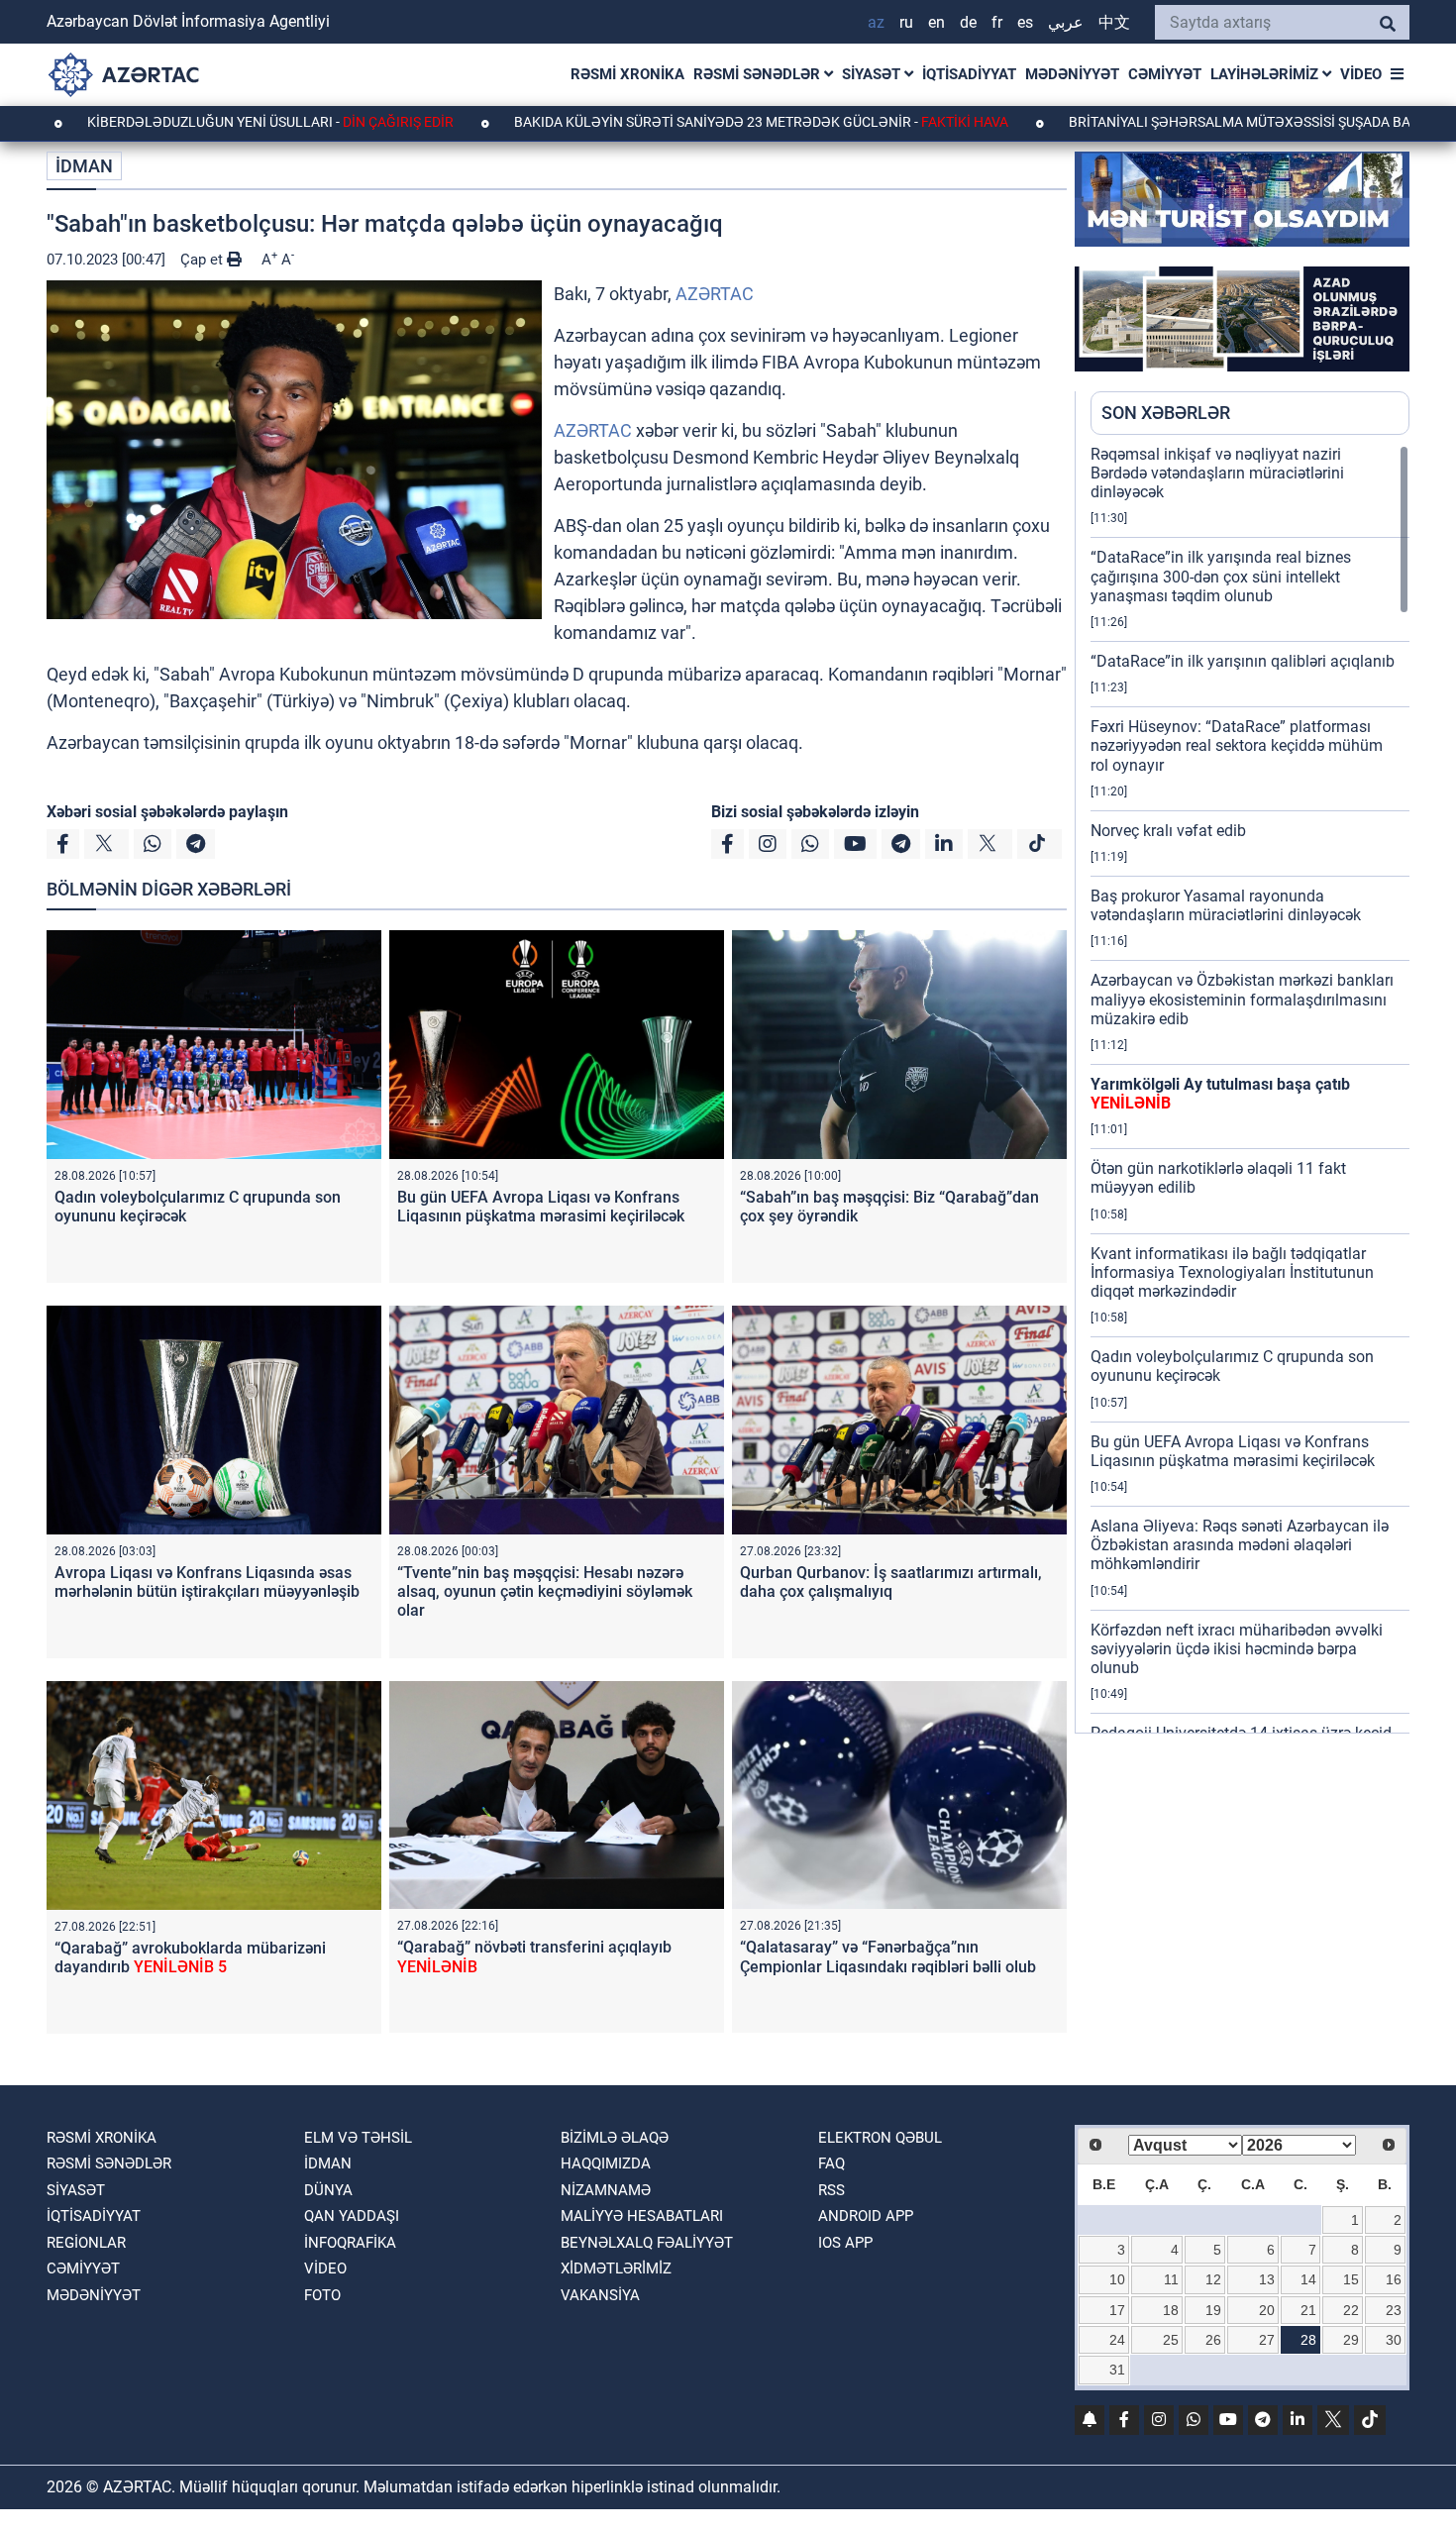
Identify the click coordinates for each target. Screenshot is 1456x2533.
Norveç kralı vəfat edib (1168, 831)
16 (1394, 2279)
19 (1213, 2310)
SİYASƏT (873, 74)
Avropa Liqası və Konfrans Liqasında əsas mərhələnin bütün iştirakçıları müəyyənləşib (207, 1582)
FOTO (322, 2295)
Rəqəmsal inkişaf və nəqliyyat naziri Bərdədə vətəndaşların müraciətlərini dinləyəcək (1217, 473)
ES (1025, 22)
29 (1351, 2340)
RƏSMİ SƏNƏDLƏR (759, 74)
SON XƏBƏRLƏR (1166, 413)
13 (1267, 2279)
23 (1394, 2310)
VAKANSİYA (600, 2295)
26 (1213, 2340)
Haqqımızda (606, 2164)
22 (1351, 2310)
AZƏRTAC (715, 294)
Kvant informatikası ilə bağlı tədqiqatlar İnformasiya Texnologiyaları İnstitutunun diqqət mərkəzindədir (1232, 1272)
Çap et (204, 260)
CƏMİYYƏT (1165, 74)
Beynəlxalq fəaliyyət (647, 2243)
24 (1117, 2340)
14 (1308, 2279)
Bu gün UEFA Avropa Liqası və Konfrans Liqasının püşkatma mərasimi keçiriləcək (541, 1207)
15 (1351, 2279)
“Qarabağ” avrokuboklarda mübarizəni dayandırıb (190, 1957)
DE (968, 22)
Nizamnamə (606, 2190)
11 (1171, 2279)
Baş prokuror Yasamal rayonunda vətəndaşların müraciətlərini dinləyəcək (1226, 905)
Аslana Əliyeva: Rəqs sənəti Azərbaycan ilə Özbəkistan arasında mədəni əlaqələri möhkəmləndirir (1240, 1545)
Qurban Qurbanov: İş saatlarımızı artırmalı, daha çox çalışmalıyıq (891, 1582)
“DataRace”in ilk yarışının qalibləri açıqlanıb (1243, 661)
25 (1171, 2340)
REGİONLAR (86, 2243)
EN (936, 22)
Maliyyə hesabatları (642, 2216)
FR (997, 22)
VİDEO (1361, 74)
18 (1171, 2310)
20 (1267, 2310)
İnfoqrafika (350, 2243)
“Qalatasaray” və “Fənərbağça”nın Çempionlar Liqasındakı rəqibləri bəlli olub (888, 1956)
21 (1308, 2310)
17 (1117, 2310)
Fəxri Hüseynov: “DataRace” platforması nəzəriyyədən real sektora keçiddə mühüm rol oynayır (1237, 745)
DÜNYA (328, 2190)
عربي (1066, 22)
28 (1308, 2340)
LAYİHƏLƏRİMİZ (1266, 74)
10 (1117, 2279)
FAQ (832, 2164)
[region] (1250, 1089)
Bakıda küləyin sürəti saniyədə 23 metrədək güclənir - (650, 122)
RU (906, 22)
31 (1117, 2370)
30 (1394, 2340)
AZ (876, 22)
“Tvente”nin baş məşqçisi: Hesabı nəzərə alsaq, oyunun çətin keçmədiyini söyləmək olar (545, 1591)
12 (1213, 2279)
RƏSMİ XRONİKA (627, 74)
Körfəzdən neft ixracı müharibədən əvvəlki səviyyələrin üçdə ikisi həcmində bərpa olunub (1237, 1649)
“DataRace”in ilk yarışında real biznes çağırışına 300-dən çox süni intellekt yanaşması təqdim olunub (1221, 576)
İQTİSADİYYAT (969, 74)
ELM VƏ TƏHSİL (358, 2138)
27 (1267, 2340)
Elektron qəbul (880, 2138)
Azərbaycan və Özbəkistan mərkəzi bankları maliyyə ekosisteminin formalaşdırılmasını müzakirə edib (1242, 999)
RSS (832, 2190)
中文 (1114, 22)
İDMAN (84, 166)
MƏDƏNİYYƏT (1072, 74)
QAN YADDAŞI (352, 2216)
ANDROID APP (866, 2216)
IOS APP (845, 2243)
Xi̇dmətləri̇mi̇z (616, 2269)
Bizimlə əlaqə (615, 2138)
